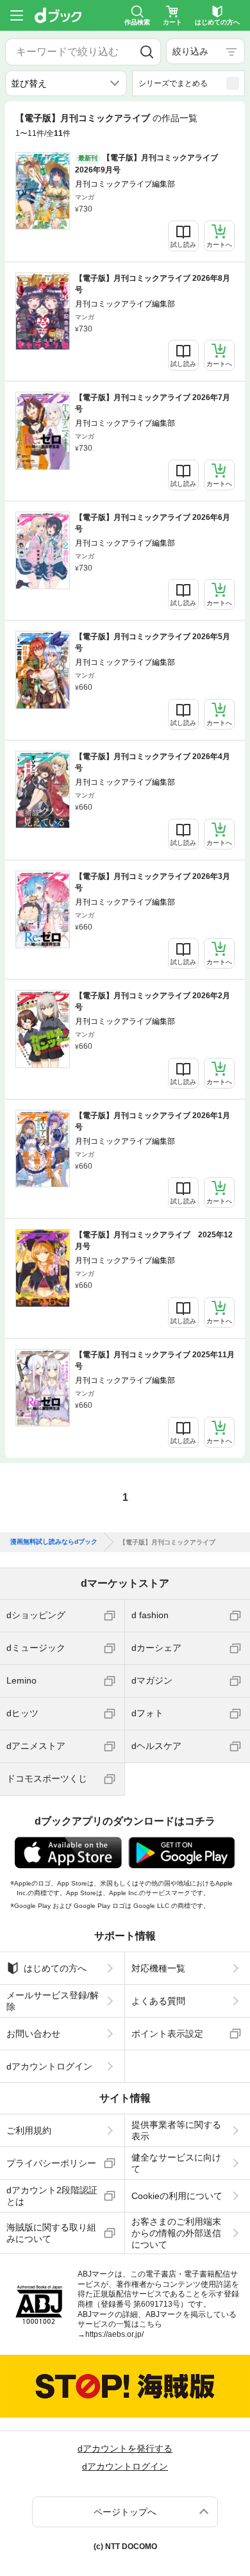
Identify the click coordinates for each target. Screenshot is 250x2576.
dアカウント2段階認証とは (52, 2196)
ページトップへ (125, 2512)
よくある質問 (158, 2001)
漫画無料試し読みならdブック (54, 1542)
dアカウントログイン (49, 2066)
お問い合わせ (33, 2034)
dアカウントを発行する (125, 2448)
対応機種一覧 (158, 1968)
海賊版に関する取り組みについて (51, 2233)
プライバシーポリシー (51, 2163)
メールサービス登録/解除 (53, 2001)
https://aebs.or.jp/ (114, 2334)
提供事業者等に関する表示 (176, 2130)
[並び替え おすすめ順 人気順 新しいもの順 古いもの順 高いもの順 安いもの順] (66, 83)
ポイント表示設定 (167, 2034)
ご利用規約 (29, 2130)
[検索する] (147, 52)
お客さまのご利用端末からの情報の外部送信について (176, 2233)
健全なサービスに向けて (176, 2163)
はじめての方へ (55, 1968)
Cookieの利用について (177, 2196)
